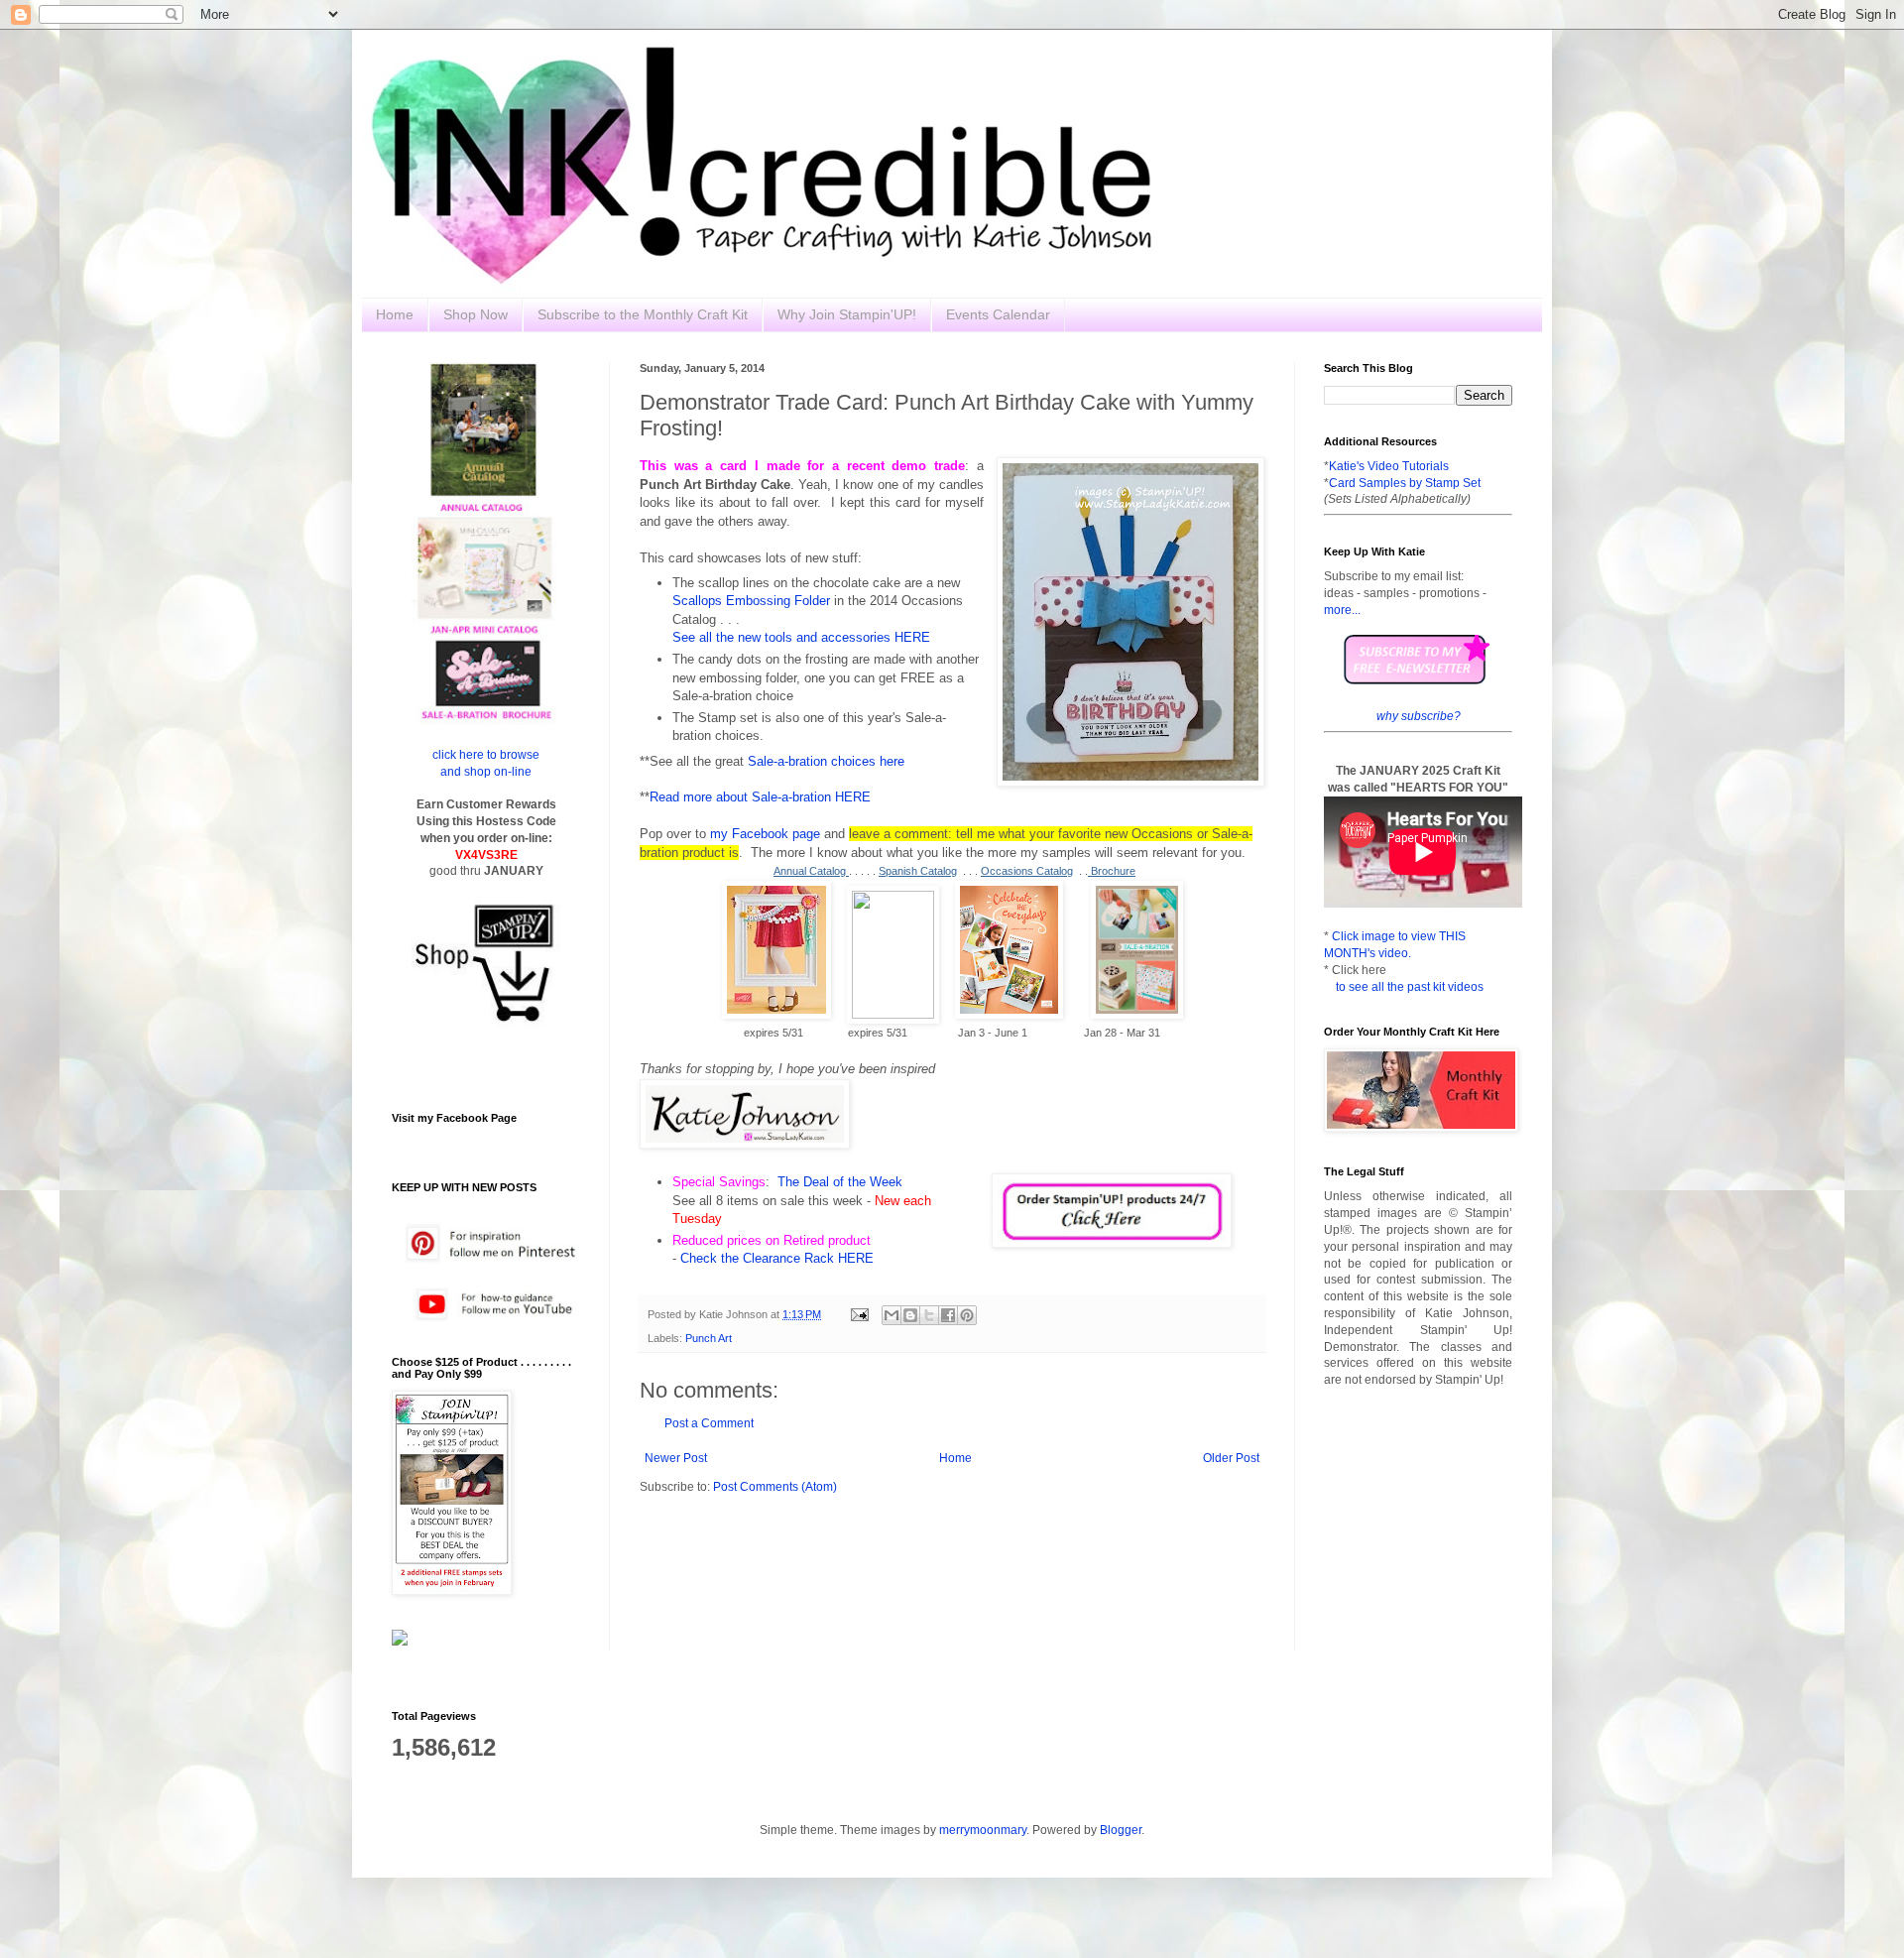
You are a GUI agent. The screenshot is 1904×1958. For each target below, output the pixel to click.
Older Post (1231, 1458)
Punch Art (709, 1338)
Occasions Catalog (1027, 871)
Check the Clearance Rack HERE (777, 1258)
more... (1342, 610)
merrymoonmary (983, 1830)
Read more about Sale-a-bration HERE (760, 797)
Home (395, 314)
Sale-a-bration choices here (826, 761)
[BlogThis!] (910, 1315)
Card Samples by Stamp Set (1405, 483)
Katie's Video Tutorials (1389, 466)
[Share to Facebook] (948, 1315)
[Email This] (892, 1315)
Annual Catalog (811, 871)
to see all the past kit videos (1410, 987)
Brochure (1112, 871)
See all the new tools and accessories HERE (801, 637)
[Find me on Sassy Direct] (400, 1642)
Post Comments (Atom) (775, 1487)
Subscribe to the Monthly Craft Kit (643, 314)
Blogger (1121, 1830)
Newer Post (676, 1458)
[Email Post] (859, 1314)
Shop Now (476, 314)
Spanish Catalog (918, 871)
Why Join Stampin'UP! (847, 314)
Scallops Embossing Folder (751, 601)
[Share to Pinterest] (967, 1315)
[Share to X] (929, 1315)
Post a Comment (709, 1423)
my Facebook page (765, 834)
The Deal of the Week (840, 1182)
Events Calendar (998, 314)
